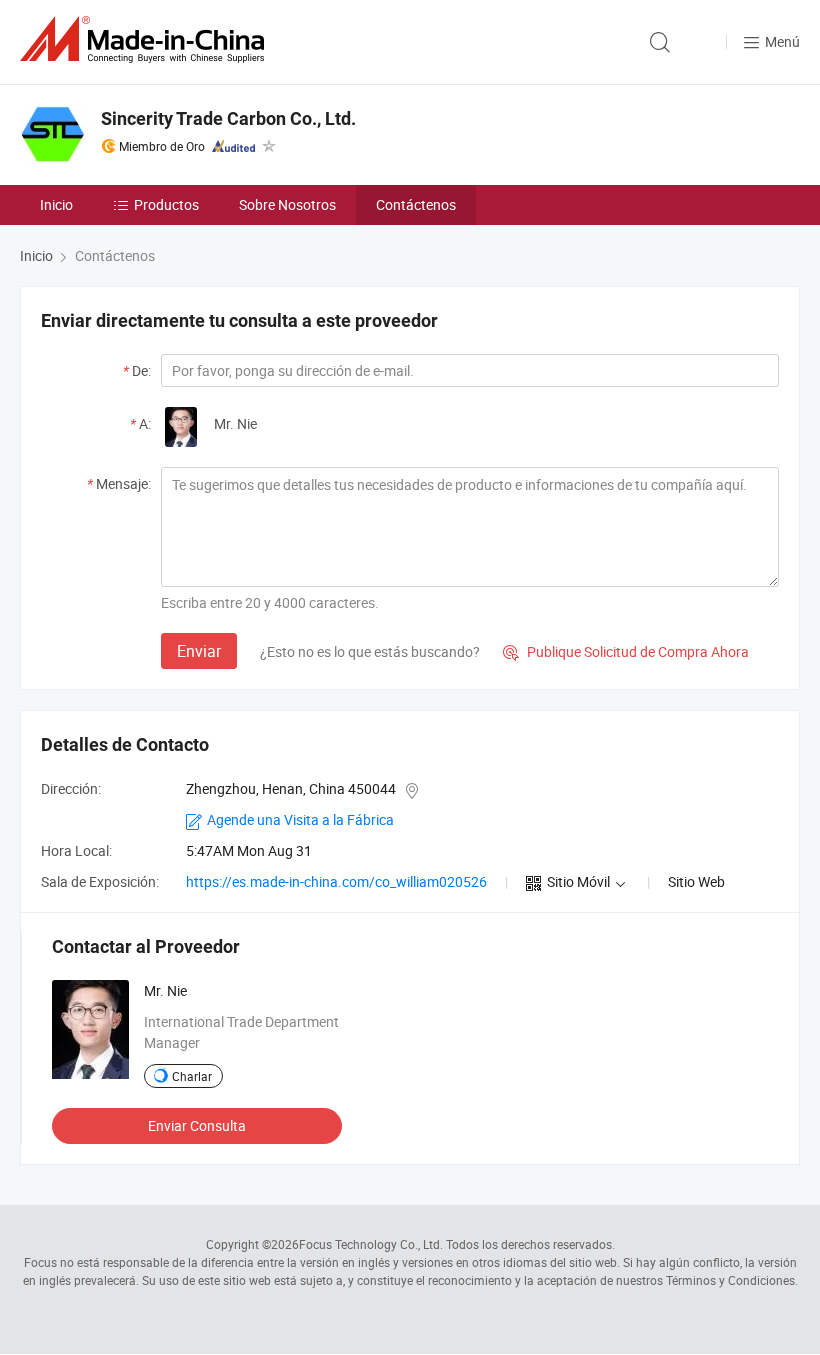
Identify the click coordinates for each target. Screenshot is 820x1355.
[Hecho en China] (146, 39)
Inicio (56, 204)
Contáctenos (416, 204)
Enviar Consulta (197, 1125)
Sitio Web (696, 881)
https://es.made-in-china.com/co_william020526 (336, 881)
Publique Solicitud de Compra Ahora (626, 651)
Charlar (192, 1076)
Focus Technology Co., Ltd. (371, 1244)
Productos (166, 204)
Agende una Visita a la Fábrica (300, 819)
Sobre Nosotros (287, 204)
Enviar (199, 651)
